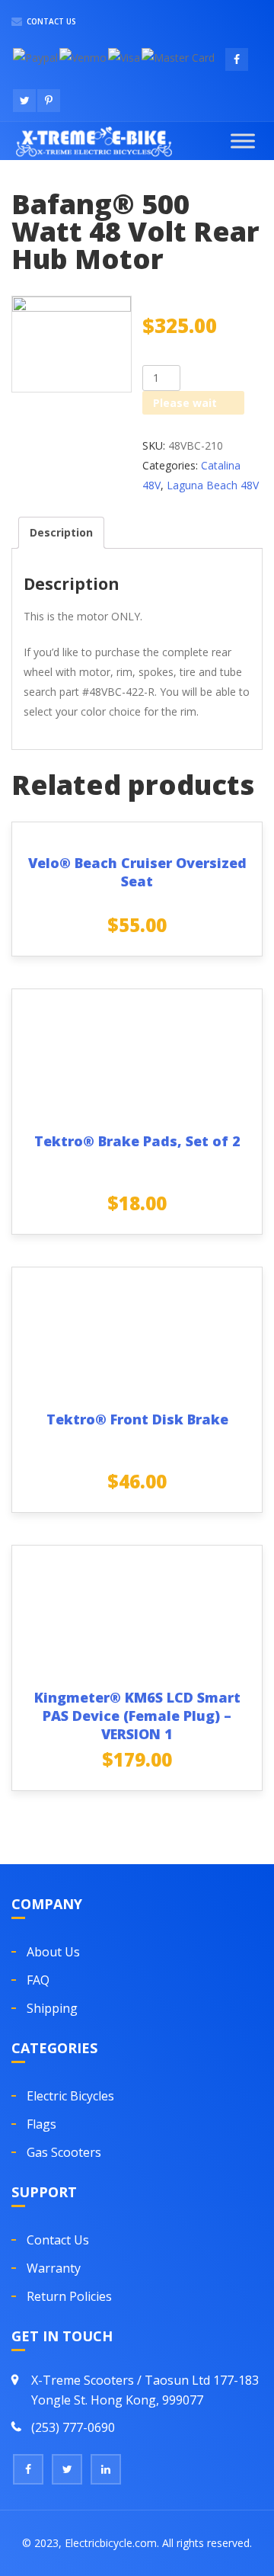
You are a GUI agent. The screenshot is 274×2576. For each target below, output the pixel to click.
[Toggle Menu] (243, 141)
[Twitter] (67, 2469)
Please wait (185, 403)
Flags (41, 2124)
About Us (53, 1952)
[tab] (61, 533)
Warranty (54, 2268)
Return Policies (69, 2296)
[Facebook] (28, 2469)
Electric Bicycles (70, 2096)
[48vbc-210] (72, 344)
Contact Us (50, 21)
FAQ (38, 1980)
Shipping (52, 2008)
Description (61, 532)
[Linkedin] (106, 2469)
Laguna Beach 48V (213, 485)
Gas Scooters (64, 2152)
